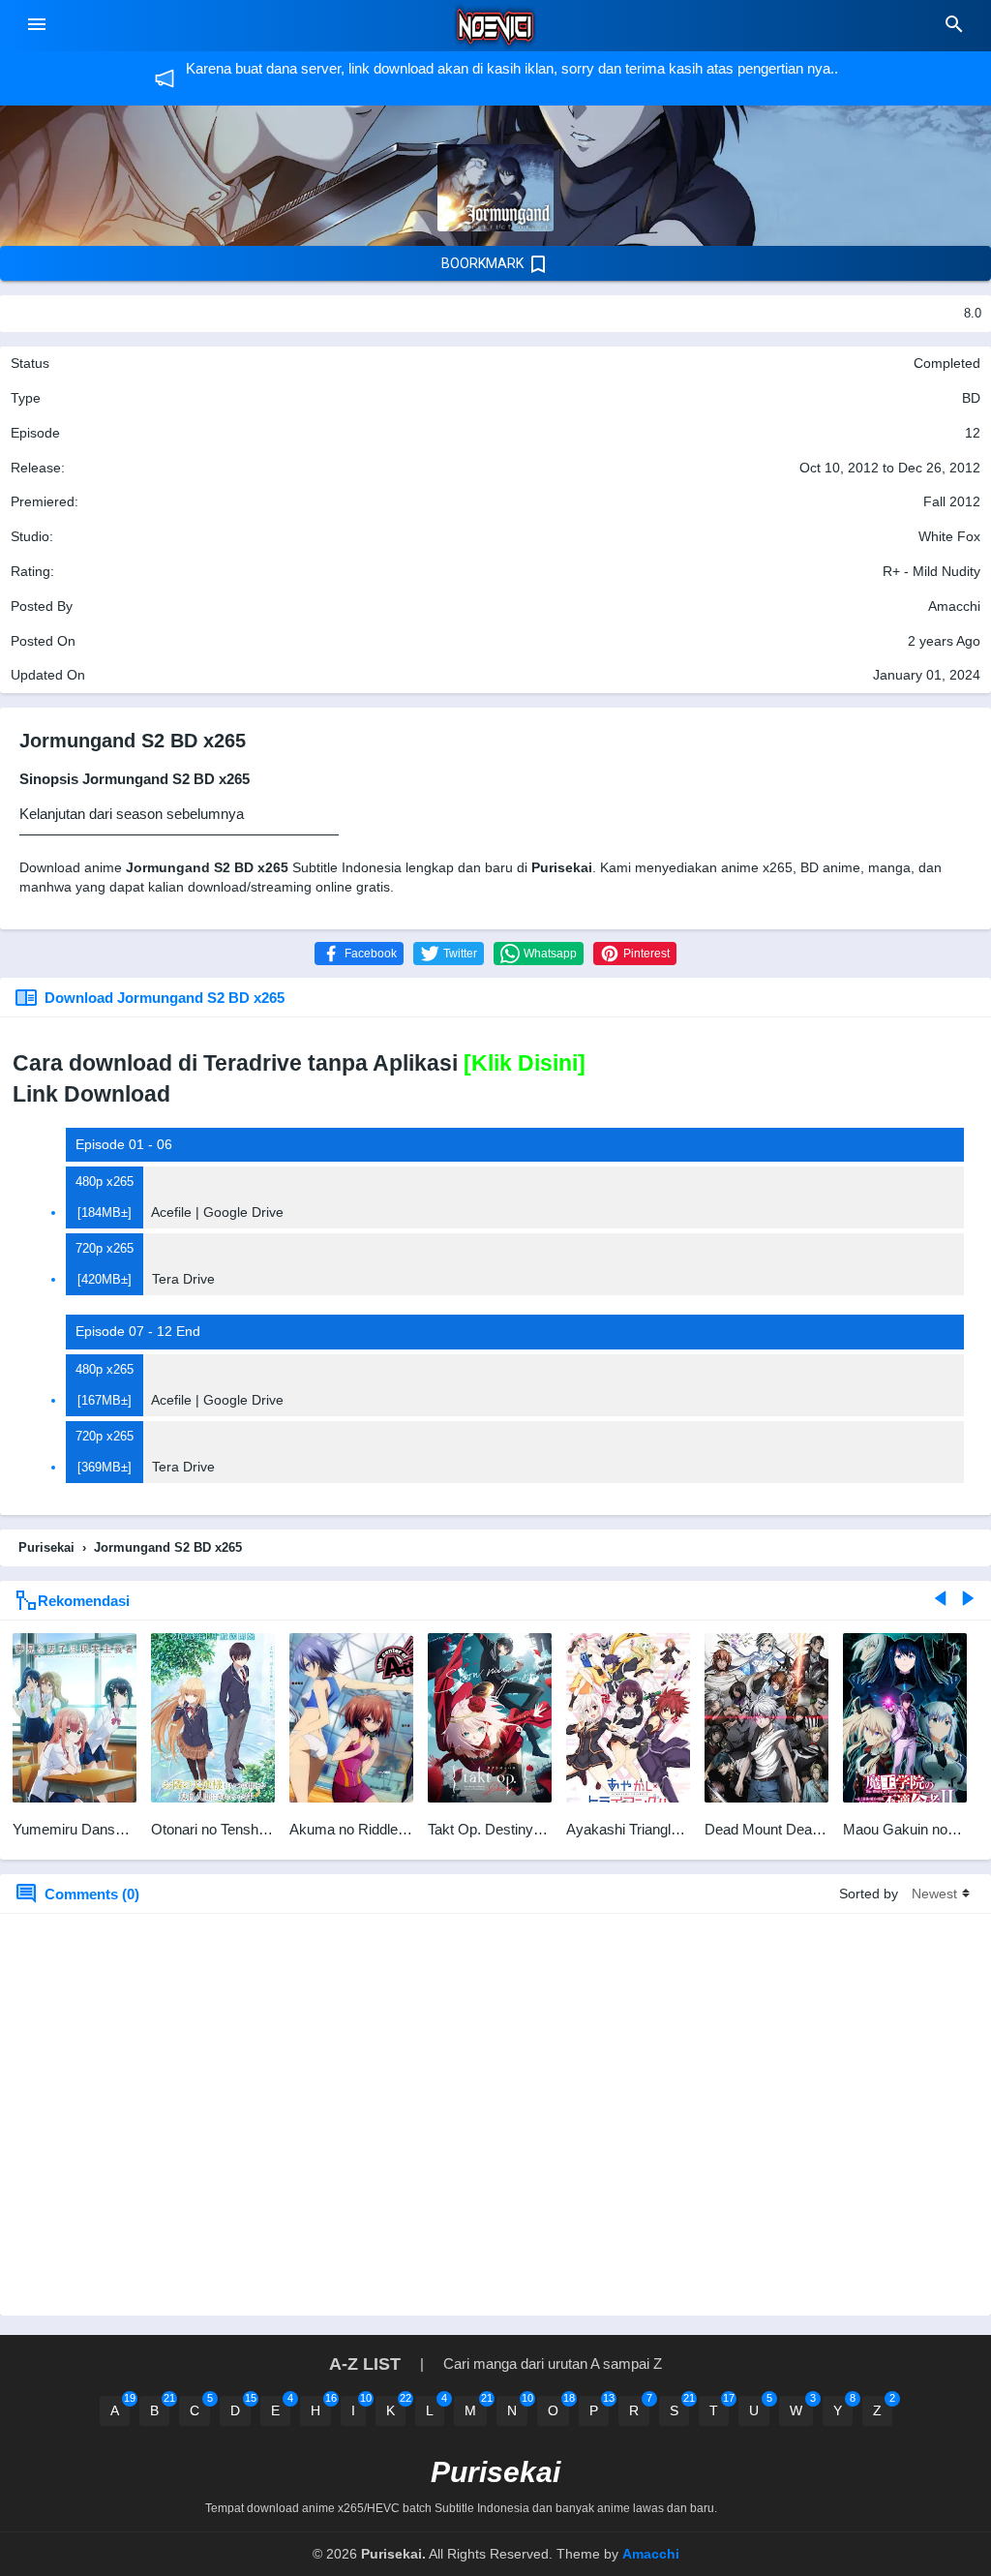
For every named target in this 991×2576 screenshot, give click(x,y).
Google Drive (243, 1212)
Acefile (171, 1212)
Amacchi (651, 2554)
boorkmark (484, 263)
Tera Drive (183, 1279)
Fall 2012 (952, 501)
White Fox (949, 536)
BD (971, 398)
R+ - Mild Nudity (931, 571)
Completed (947, 363)
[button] (359, 954)
